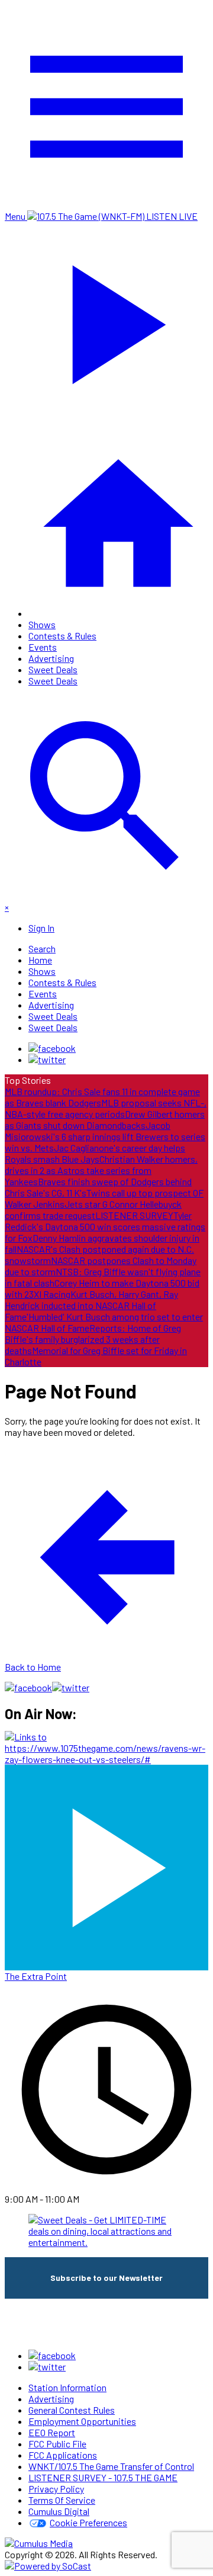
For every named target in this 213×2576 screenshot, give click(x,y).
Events (43, 647)
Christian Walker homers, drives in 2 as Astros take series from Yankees (101, 1170)
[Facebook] (52, 1048)
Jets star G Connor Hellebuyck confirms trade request (93, 1209)
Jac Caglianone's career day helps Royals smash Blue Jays (95, 1153)
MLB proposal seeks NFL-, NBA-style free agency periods (106, 1108)
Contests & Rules (62, 636)
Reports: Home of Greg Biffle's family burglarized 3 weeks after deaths (93, 1339)
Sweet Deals (53, 669)
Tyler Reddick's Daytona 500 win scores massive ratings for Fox (105, 1226)
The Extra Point (36, 1976)
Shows (42, 624)
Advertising (51, 658)
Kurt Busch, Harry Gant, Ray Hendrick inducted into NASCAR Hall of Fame (91, 1305)
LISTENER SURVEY (134, 1215)
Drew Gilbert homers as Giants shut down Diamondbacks (105, 1119)
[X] (47, 1059)
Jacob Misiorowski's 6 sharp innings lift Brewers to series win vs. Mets (105, 1136)
